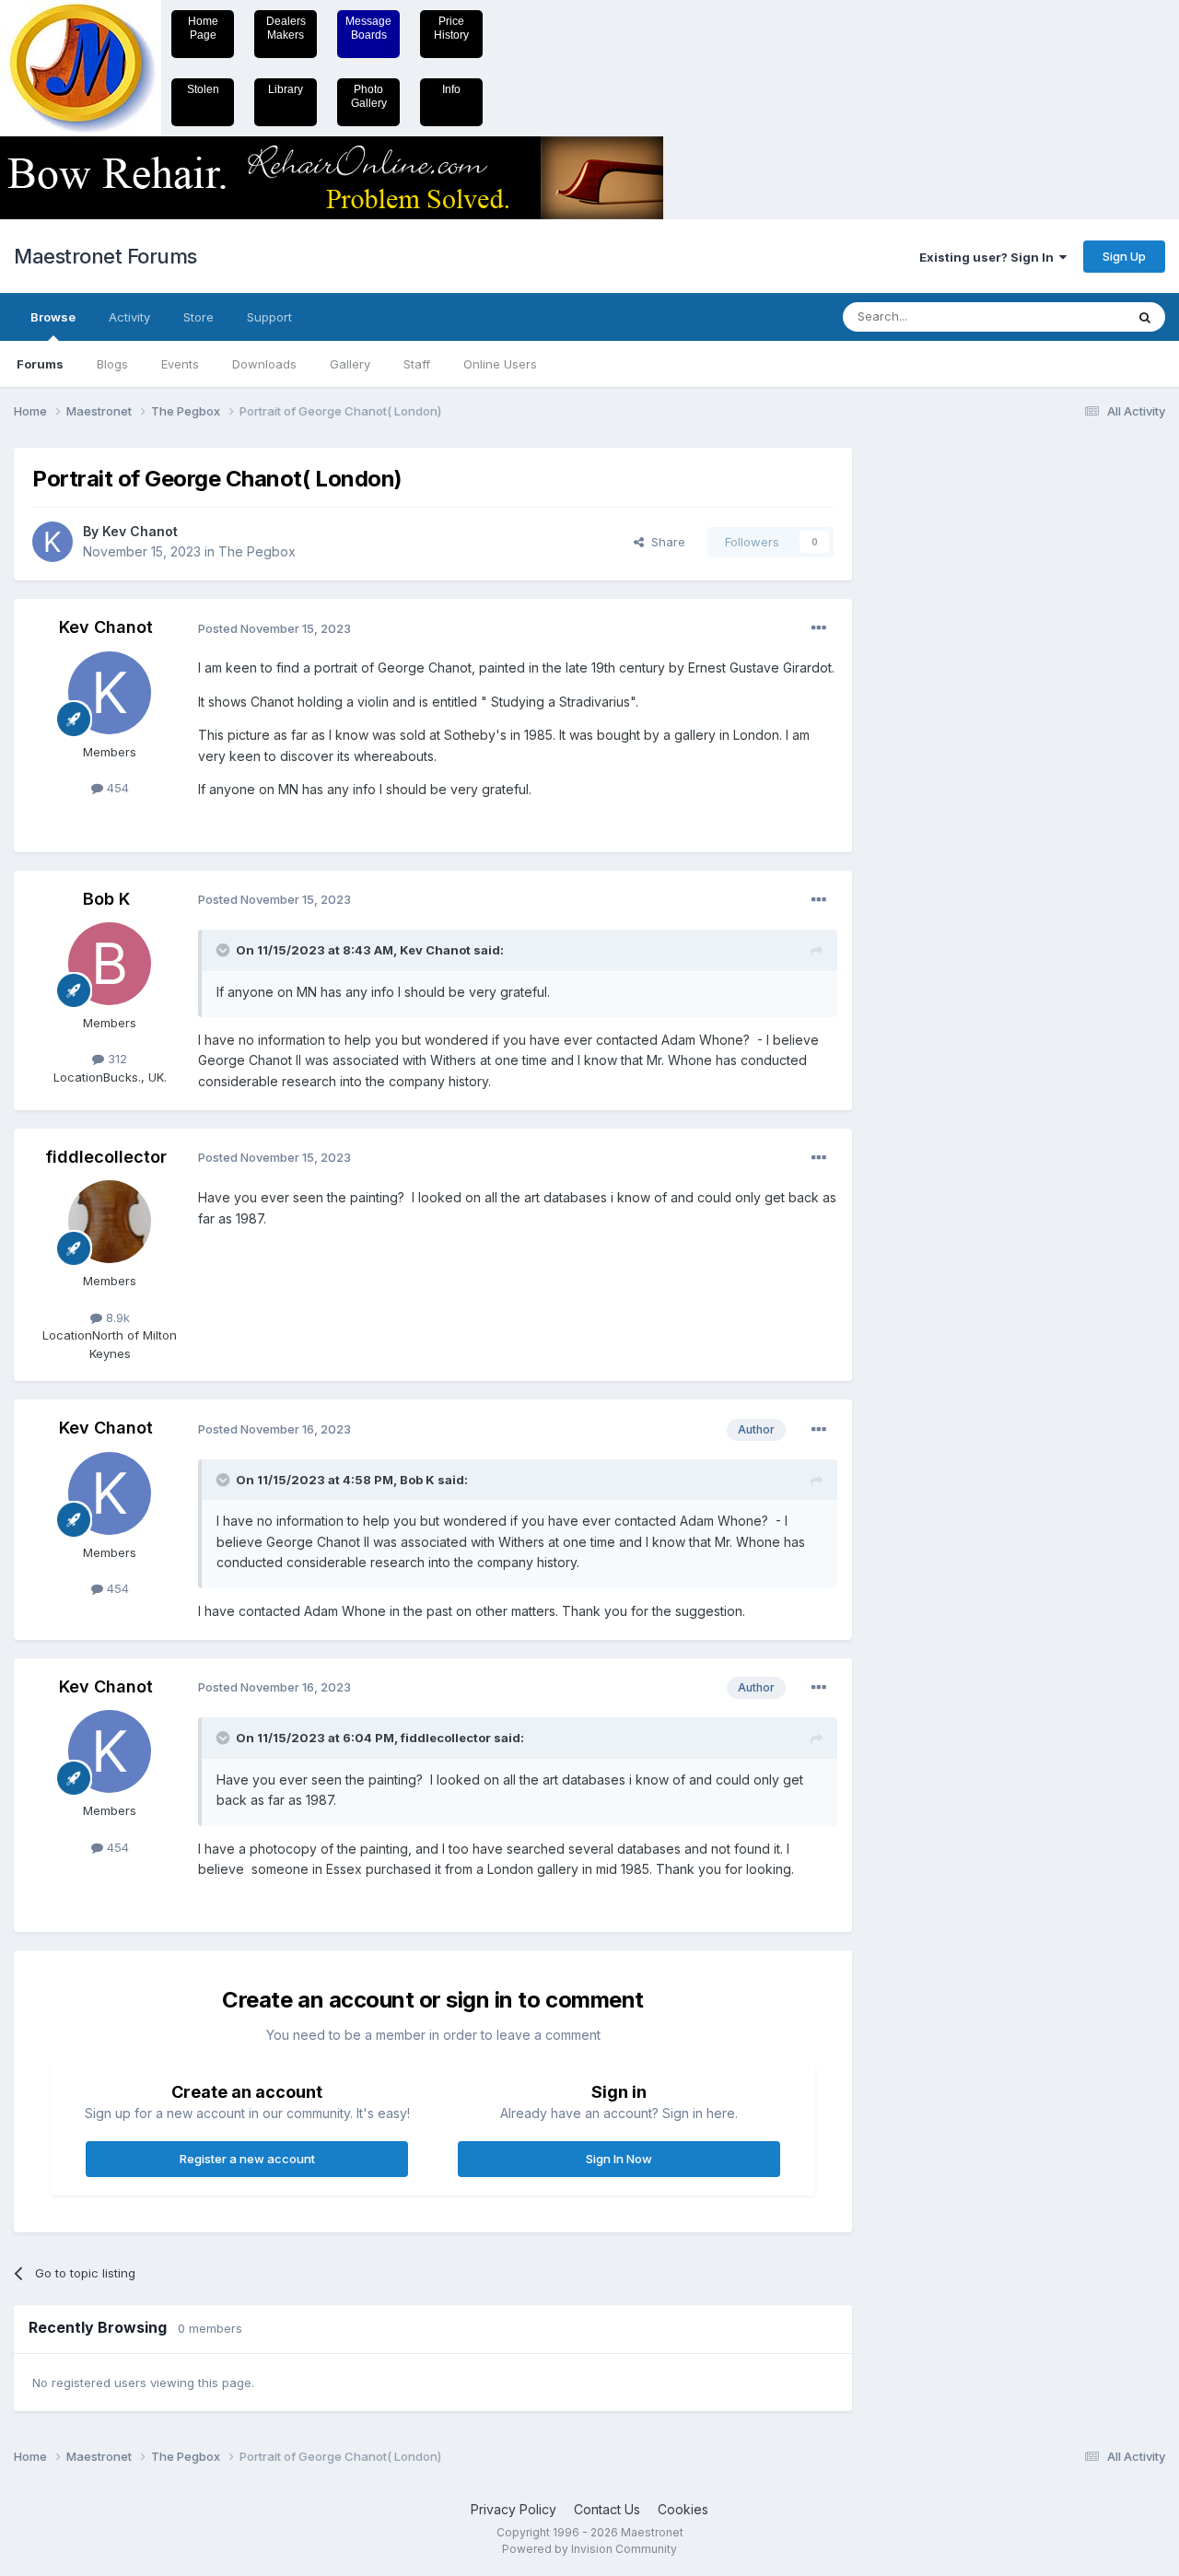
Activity (129, 317)
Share (665, 542)
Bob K (106, 899)
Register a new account (247, 2159)
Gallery (350, 364)
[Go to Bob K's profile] (110, 964)
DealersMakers (286, 28)
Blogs (112, 364)
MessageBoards (368, 28)
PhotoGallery (369, 96)
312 (116, 1059)
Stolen (203, 89)
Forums (40, 364)
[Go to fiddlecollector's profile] (110, 1222)
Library (286, 89)
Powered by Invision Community (589, 2549)
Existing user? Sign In (989, 257)
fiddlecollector (106, 1157)
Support (269, 317)
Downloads (264, 364)
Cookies (683, 2509)
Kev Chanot (140, 531)
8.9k (116, 1317)
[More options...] (819, 628)
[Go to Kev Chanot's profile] (53, 542)
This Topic (1071, 316)
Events (180, 364)
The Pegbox (257, 551)
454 (116, 788)
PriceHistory (451, 28)
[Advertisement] (944, 724)
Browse (53, 317)
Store (198, 317)
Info (451, 89)
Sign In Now (619, 2159)
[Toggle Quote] (225, 950)
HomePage (203, 28)
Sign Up (1124, 256)
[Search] (1145, 317)
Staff (417, 364)
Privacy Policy (514, 2509)
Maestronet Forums (105, 256)
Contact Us (607, 2509)
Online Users (500, 364)
